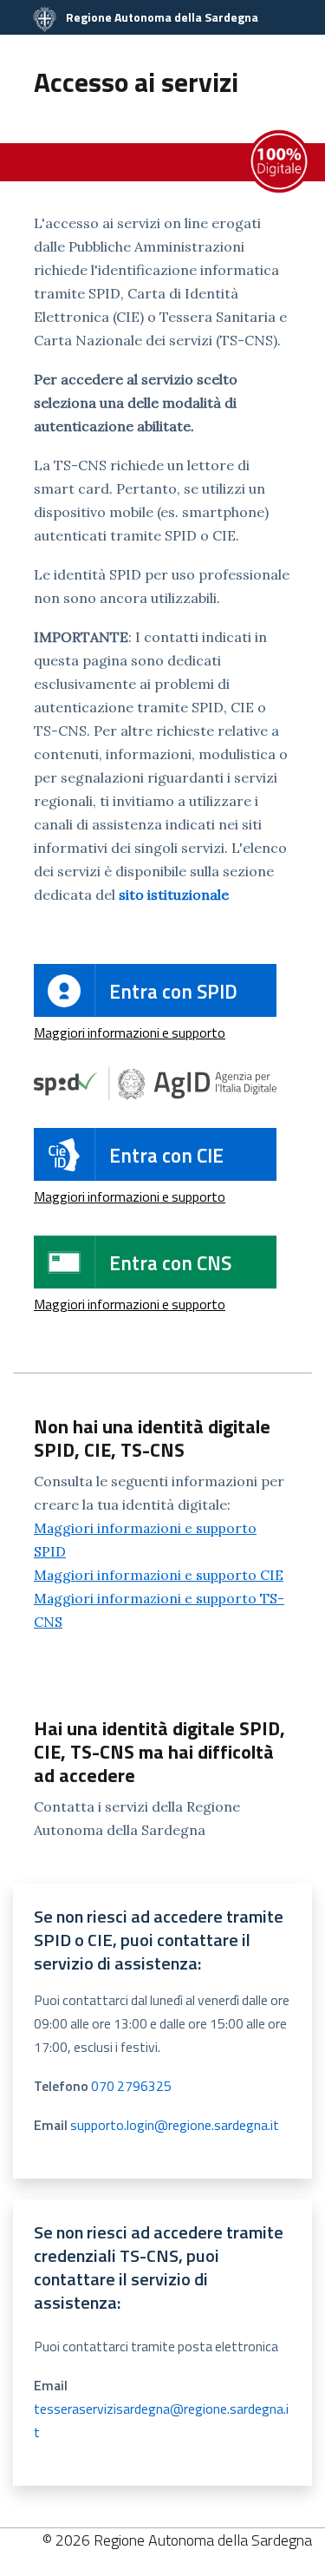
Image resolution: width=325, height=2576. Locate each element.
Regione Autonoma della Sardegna (161, 17)
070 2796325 (131, 2086)
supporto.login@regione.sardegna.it (175, 2125)
